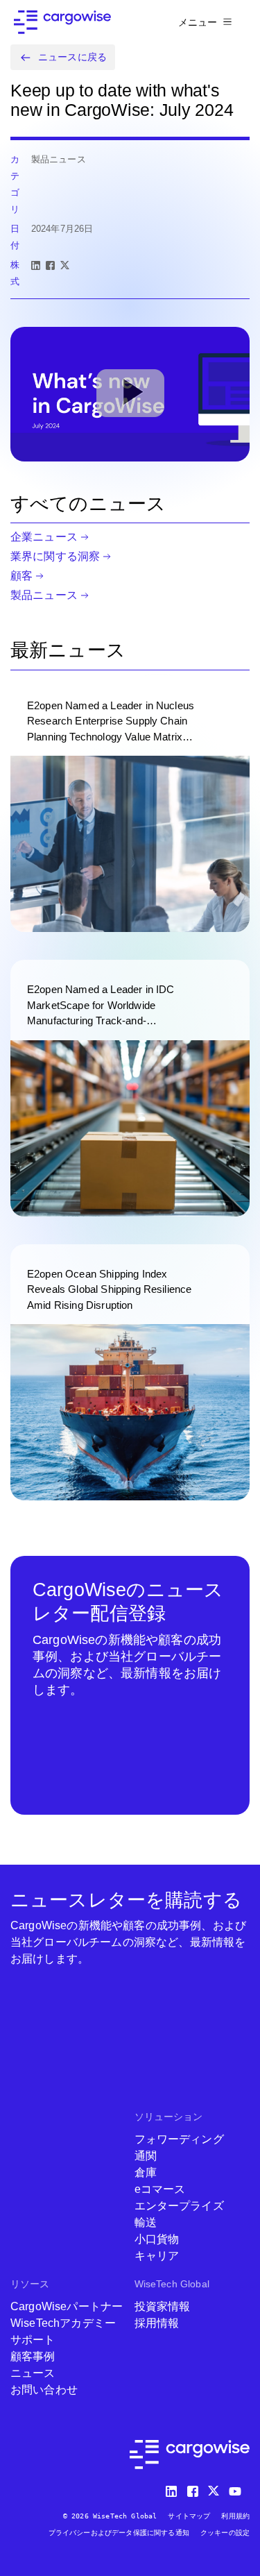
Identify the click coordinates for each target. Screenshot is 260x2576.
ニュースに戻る (72, 57)
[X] (65, 265)
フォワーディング (179, 2139)
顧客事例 (33, 2356)
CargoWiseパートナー (67, 2306)
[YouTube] (238, 2488)
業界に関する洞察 (55, 556)
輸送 (146, 2222)
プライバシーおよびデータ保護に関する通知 (119, 2533)
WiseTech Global (172, 2284)
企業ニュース (44, 537)
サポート (33, 2340)
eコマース (160, 2189)
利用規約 (235, 2516)
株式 (15, 273)
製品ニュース (44, 595)
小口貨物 (157, 2239)
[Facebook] (50, 265)
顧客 (21, 576)
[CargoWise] (62, 22)
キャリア (157, 2256)
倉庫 (146, 2172)
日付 (15, 237)
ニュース (33, 2373)
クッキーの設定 (225, 2533)
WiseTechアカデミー (63, 2323)
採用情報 (157, 2323)
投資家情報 (163, 2306)
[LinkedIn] (36, 265)
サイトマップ (189, 2516)
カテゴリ (15, 184)
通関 (146, 2156)
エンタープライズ (179, 2206)
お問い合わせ (44, 2390)
